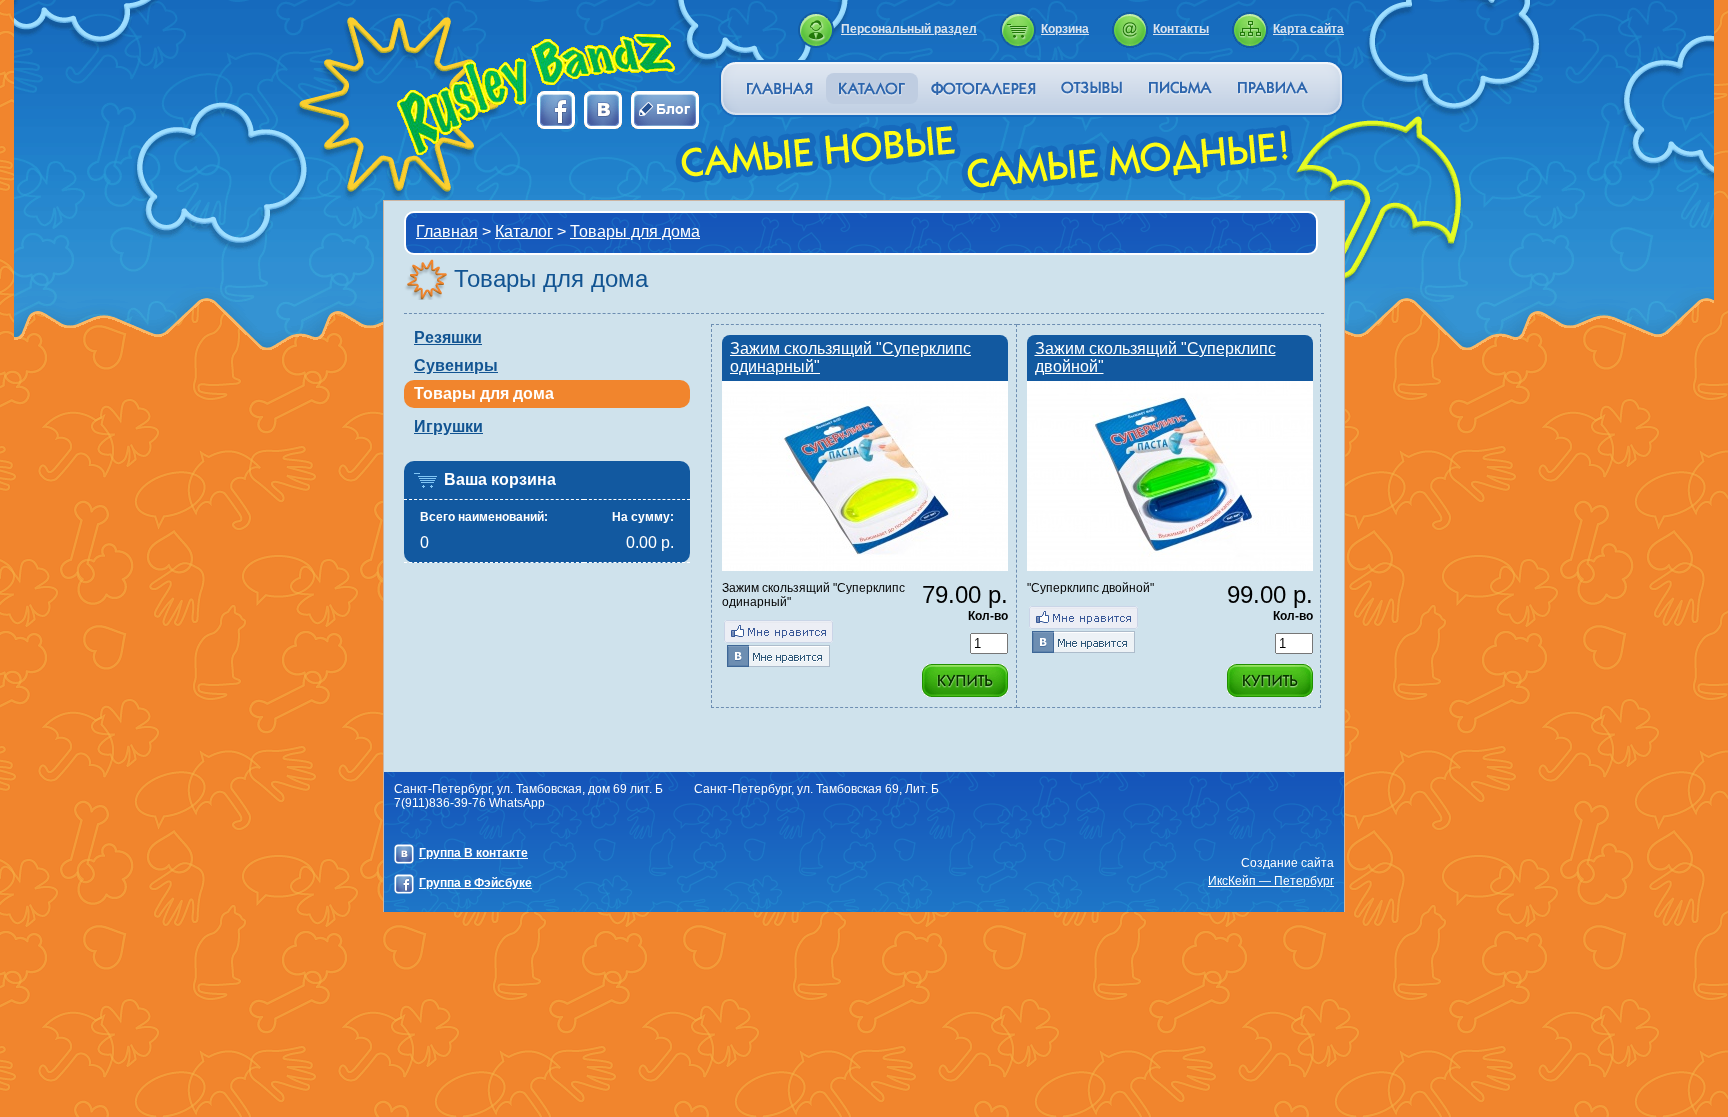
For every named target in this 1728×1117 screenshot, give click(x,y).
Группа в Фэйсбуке (475, 883)
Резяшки (448, 337)
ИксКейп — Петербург (1271, 881)
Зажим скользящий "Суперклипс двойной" (1155, 357)
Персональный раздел (909, 29)
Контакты (1181, 29)
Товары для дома (635, 231)
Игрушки (448, 426)
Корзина (1065, 29)
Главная (447, 231)
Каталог (524, 231)
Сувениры (456, 365)
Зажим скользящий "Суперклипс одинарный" (850, 357)
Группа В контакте (473, 853)
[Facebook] (778, 631)
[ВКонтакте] (778, 655)
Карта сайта (1308, 29)
